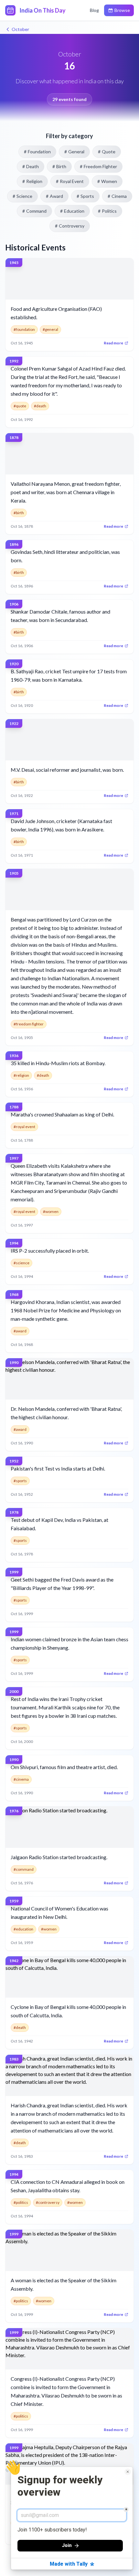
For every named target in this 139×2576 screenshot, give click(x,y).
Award (54, 196)
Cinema (117, 196)
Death (31, 166)
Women (107, 181)
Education (72, 211)
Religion (32, 181)
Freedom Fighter (98, 166)
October (20, 29)
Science (22, 196)
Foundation (37, 152)
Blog (94, 10)
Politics (107, 211)
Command (34, 211)
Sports (85, 196)
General (74, 152)
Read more (113, 343)
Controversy (70, 226)
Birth (59, 166)
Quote (107, 152)
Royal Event (70, 181)
